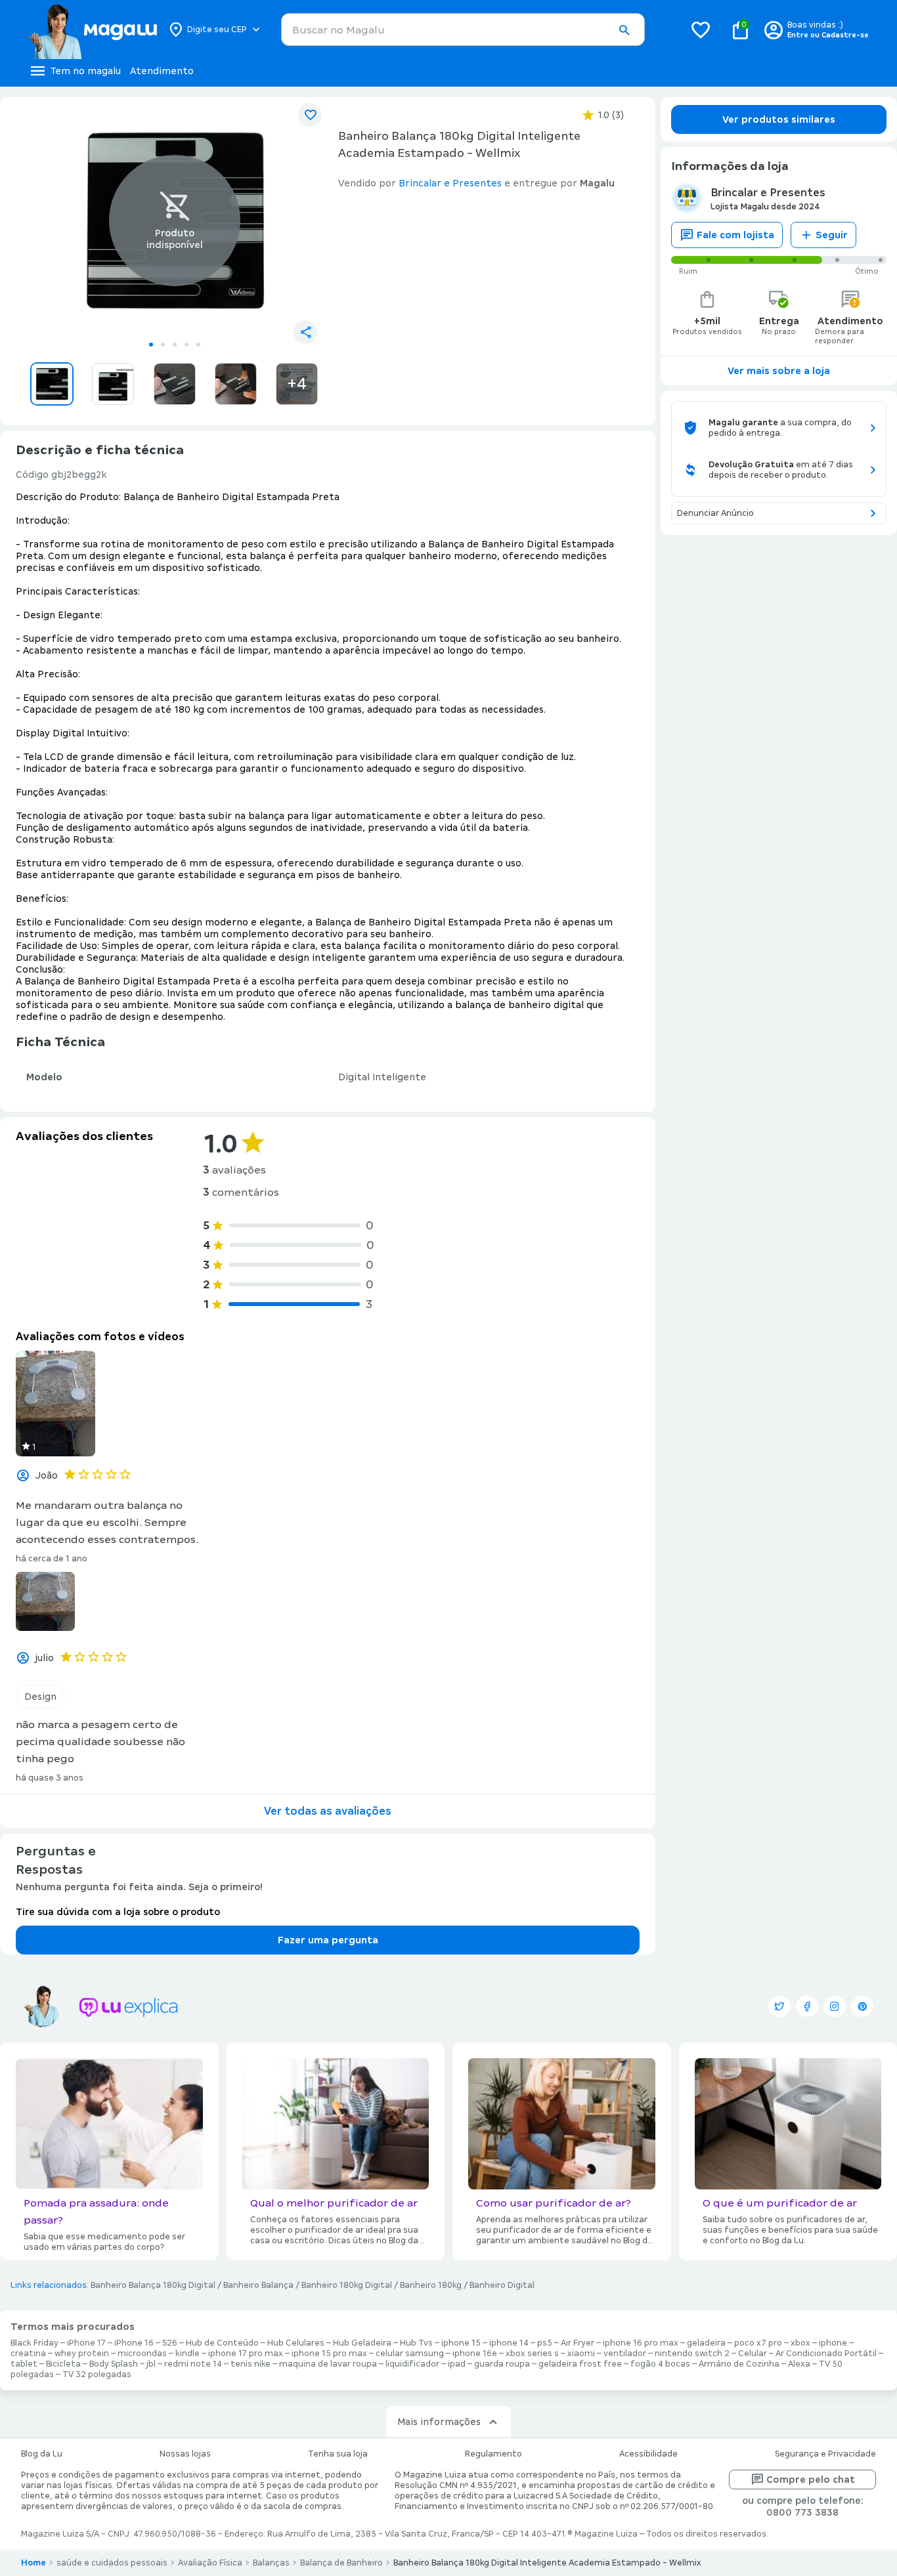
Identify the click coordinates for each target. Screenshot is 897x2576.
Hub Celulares (296, 2343)
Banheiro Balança (258, 2285)
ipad (457, 2364)
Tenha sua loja (338, 2454)
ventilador (625, 2354)
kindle (187, 2354)
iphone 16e (475, 2354)
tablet (24, 2364)
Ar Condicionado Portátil (826, 2354)
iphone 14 (509, 2343)
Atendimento (162, 71)
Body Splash (114, 2364)
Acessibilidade (648, 2454)
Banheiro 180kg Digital (347, 2285)
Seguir (832, 235)
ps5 (545, 2343)
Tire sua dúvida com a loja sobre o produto (118, 1912)
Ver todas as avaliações (328, 1811)
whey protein (82, 2354)
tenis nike (251, 2364)
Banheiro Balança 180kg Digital (153, 2285)
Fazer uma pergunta (328, 1940)
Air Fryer (578, 2343)
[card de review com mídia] (55, 1404)
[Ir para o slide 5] (198, 345)
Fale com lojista (735, 235)
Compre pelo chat (811, 2480)
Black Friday (34, 2343)
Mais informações (439, 2422)
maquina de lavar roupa (328, 2364)
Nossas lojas (185, 2454)
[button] (624, 30)
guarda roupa (502, 2364)
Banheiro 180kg (431, 2285)
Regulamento (493, 2454)
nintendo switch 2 (692, 2354)
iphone (833, 2343)
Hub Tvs (416, 2343)
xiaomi (581, 2354)
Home (33, 2563)
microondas (142, 2354)
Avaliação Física (210, 2563)
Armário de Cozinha (739, 2364)
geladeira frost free (580, 2364)
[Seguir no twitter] (779, 2006)
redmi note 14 (193, 2364)
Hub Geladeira (362, 2343)
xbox (800, 2343)
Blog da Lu (42, 2454)
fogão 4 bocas (660, 2364)
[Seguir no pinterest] (862, 2006)
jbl (151, 2364)
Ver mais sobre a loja (779, 371)
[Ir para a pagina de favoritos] (701, 30)
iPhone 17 (86, 2343)
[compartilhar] (305, 332)
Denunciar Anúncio (715, 513)
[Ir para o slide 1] (151, 345)
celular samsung (410, 2354)
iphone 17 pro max (246, 2354)
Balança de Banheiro (341, 2563)
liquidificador (412, 2364)
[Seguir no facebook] (807, 2006)
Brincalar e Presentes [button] (450, 183)
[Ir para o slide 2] (163, 345)
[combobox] (463, 30)
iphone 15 (461, 2343)
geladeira (706, 2343)
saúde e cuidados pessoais (112, 2563)
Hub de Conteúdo (222, 2343)
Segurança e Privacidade (825, 2454)
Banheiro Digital (502, 2285)
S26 (170, 2343)
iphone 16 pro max (641, 2343)
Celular (753, 2354)
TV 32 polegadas (97, 2375)
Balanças (271, 2563)
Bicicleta (63, 2364)
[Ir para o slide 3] (175, 345)
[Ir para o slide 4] (186, 345)
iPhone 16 (134, 2343)
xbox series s (532, 2354)
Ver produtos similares (779, 119)
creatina (28, 2354)
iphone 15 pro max (329, 2354)
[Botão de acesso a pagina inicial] (92, 30)
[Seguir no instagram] (835, 2006)
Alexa (799, 2364)
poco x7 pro (758, 2343)
